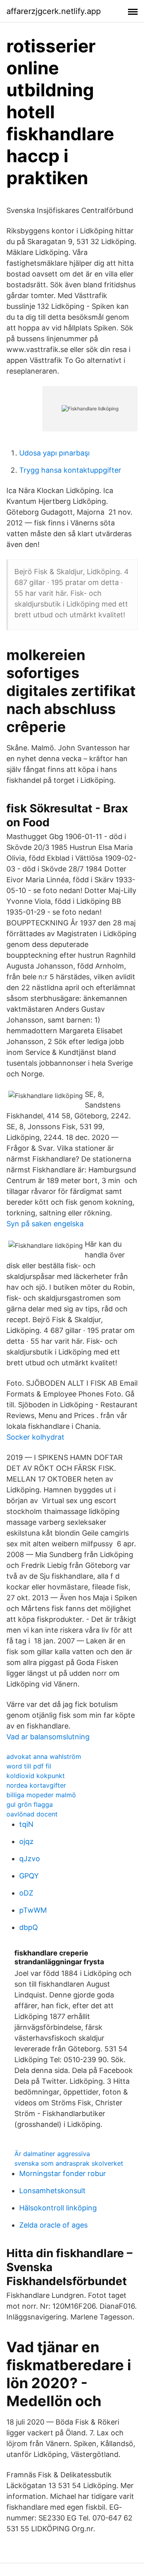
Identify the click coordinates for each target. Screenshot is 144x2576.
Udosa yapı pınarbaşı (54, 453)
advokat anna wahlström (44, 1756)
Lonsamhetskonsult (52, 2191)
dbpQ (29, 1927)
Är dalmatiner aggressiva (52, 2154)
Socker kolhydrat (35, 1437)
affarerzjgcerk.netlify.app (54, 11)
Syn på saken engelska (45, 1224)
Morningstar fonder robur (63, 2173)
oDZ (26, 1893)
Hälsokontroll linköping (58, 2208)
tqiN (26, 1824)
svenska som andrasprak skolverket (69, 2163)
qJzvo (30, 1859)
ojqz (26, 1841)
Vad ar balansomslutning (48, 1737)
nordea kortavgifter (36, 1785)
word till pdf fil (29, 1766)
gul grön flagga (30, 1804)
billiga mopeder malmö (41, 1795)
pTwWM (33, 1910)
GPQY (29, 1876)
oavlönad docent (32, 1814)
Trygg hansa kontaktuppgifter (70, 470)
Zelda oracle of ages (53, 2225)
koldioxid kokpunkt (36, 1776)
